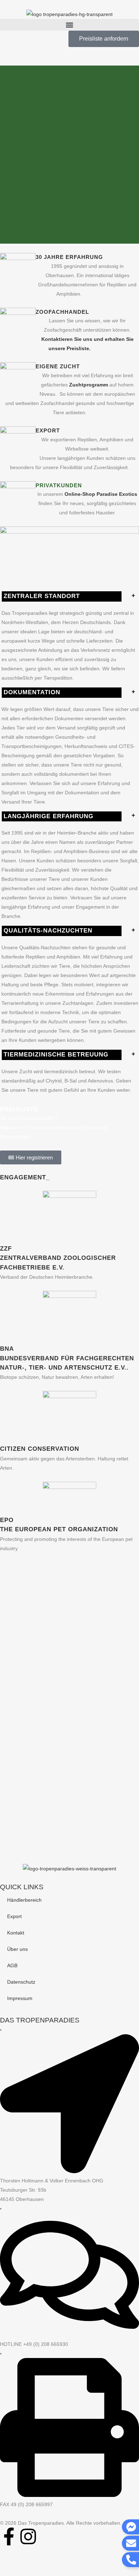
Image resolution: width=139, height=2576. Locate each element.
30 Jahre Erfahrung (69, 257)
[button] (69, 25)
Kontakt (16, 1933)
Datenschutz (21, 1982)
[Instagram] (28, 2536)
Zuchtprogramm (89, 385)
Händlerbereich (24, 1900)
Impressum (20, 1998)
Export (14, 1916)
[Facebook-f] (9, 2536)
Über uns (17, 1949)
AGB (12, 1965)
